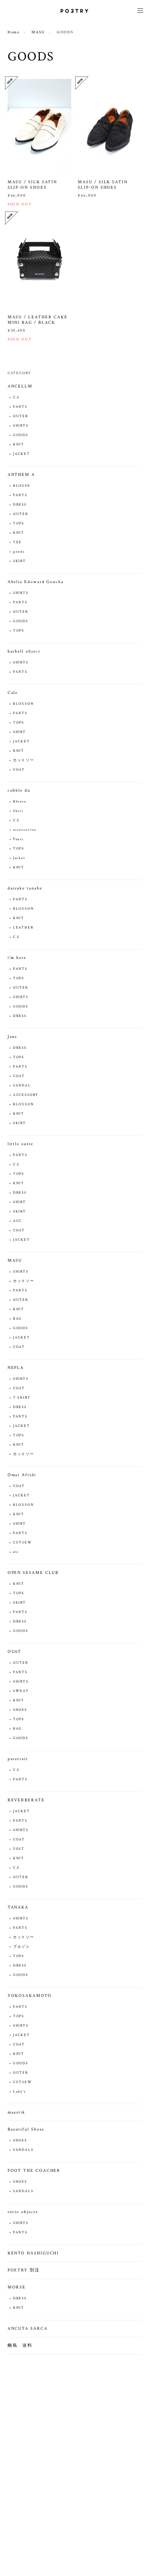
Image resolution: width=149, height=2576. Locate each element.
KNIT (19, 445)
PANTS (20, 407)
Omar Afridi (22, 1475)
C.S (16, 397)
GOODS (21, 435)
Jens (12, 1037)
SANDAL (22, 1086)
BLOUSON (24, 704)
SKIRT (20, 561)
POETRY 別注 (24, 2270)
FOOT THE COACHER (34, 2171)
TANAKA (18, 1907)
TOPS (19, 523)
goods (19, 552)
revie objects (23, 2212)
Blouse (20, 802)
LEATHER (23, 928)
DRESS (20, 505)
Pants (19, 839)
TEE (18, 542)
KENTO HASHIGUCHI (33, 2253)
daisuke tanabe (25, 888)
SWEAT (21, 1691)
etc (16, 1552)
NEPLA (16, 1368)
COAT (19, 770)
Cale (13, 693)
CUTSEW (23, 1543)
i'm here (17, 958)
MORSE (17, 2287)
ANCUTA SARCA (28, 2328)
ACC (18, 1221)
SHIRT (20, 732)
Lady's (20, 2092)
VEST (19, 1849)
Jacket (19, 858)
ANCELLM (20, 386)
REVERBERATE (26, 1800)
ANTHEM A (21, 475)
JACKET (22, 454)
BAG (18, 1319)
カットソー (24, 760)
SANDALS (23, 2150)
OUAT (15, 1652)
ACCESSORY (26, 1095)
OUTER (21, 416)
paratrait (18, 1759)
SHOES (20, 1710)
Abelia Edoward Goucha (36, 582)
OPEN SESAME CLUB (33, 1573)
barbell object (24, 651)
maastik (16, 2112)
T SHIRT (22, 1398)
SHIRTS (21, 426)
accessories (25, 830)
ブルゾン (22, 1947)
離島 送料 (20, 2345)
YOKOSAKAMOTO (30, 1996)
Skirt (18, 811)
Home (14, 32)
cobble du (19, 790)
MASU (38, 32)
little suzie (20, 1144)
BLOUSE (22, 486)
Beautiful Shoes (26, 2129)
